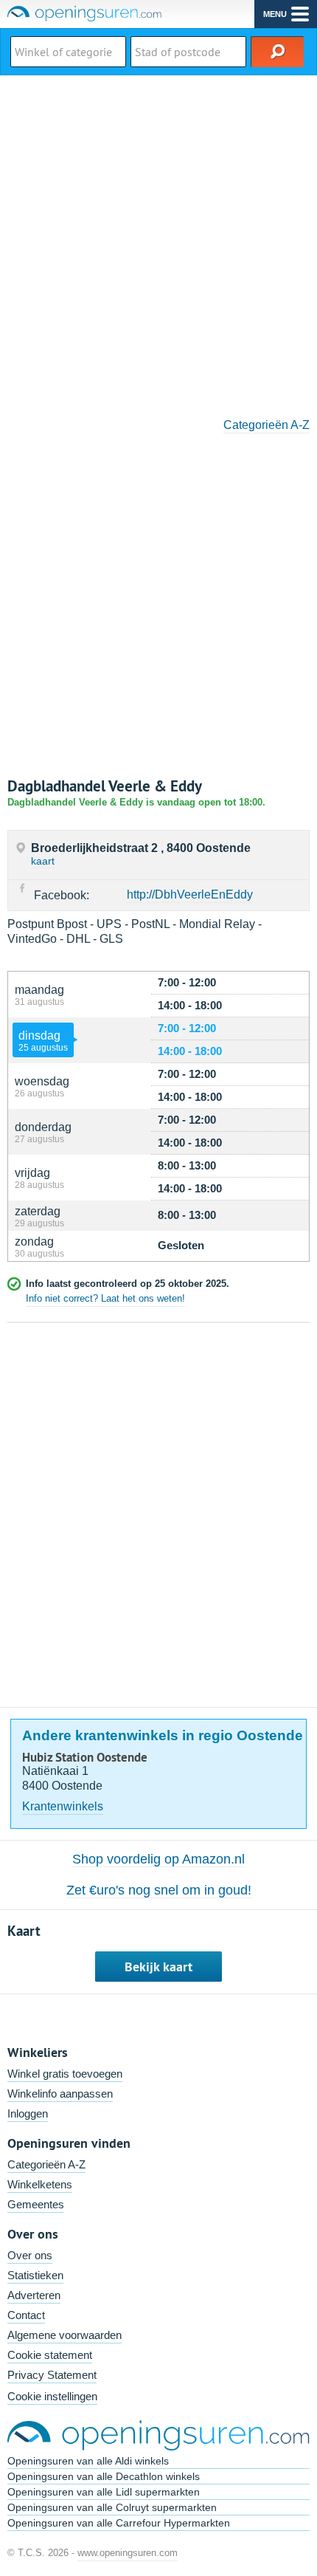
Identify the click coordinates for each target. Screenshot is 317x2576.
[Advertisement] (158, 241)
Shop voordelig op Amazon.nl (158, 1859)
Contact (26, 2315)
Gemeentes (36, 2204)
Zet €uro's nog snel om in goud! (159, 1890)
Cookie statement (50, 2355)
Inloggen (28, 2113)
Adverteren (34, 2295)
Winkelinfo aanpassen (60, 2094)
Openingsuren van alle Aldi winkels (88, 2461)
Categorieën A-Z (267, 425)
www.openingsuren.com (128, 2553)
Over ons (30, 2255)
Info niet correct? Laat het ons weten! (105, 1298)
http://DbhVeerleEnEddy (190, 894)
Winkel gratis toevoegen (65, 2074)
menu (275, 14)
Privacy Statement (52, 2375)
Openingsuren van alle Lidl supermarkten (104, 2492)
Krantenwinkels (63, 1806)
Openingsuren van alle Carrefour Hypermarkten (119, 2523)
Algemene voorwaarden (65, 2335)
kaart (43, 861)
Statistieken (35, 2275)
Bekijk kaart (158, 1967)
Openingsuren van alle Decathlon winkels (104, 2476)
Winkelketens (40, 2184)
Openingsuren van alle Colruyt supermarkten (112, 2507)
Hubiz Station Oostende (85, 1757)
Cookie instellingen (52, 2396)
